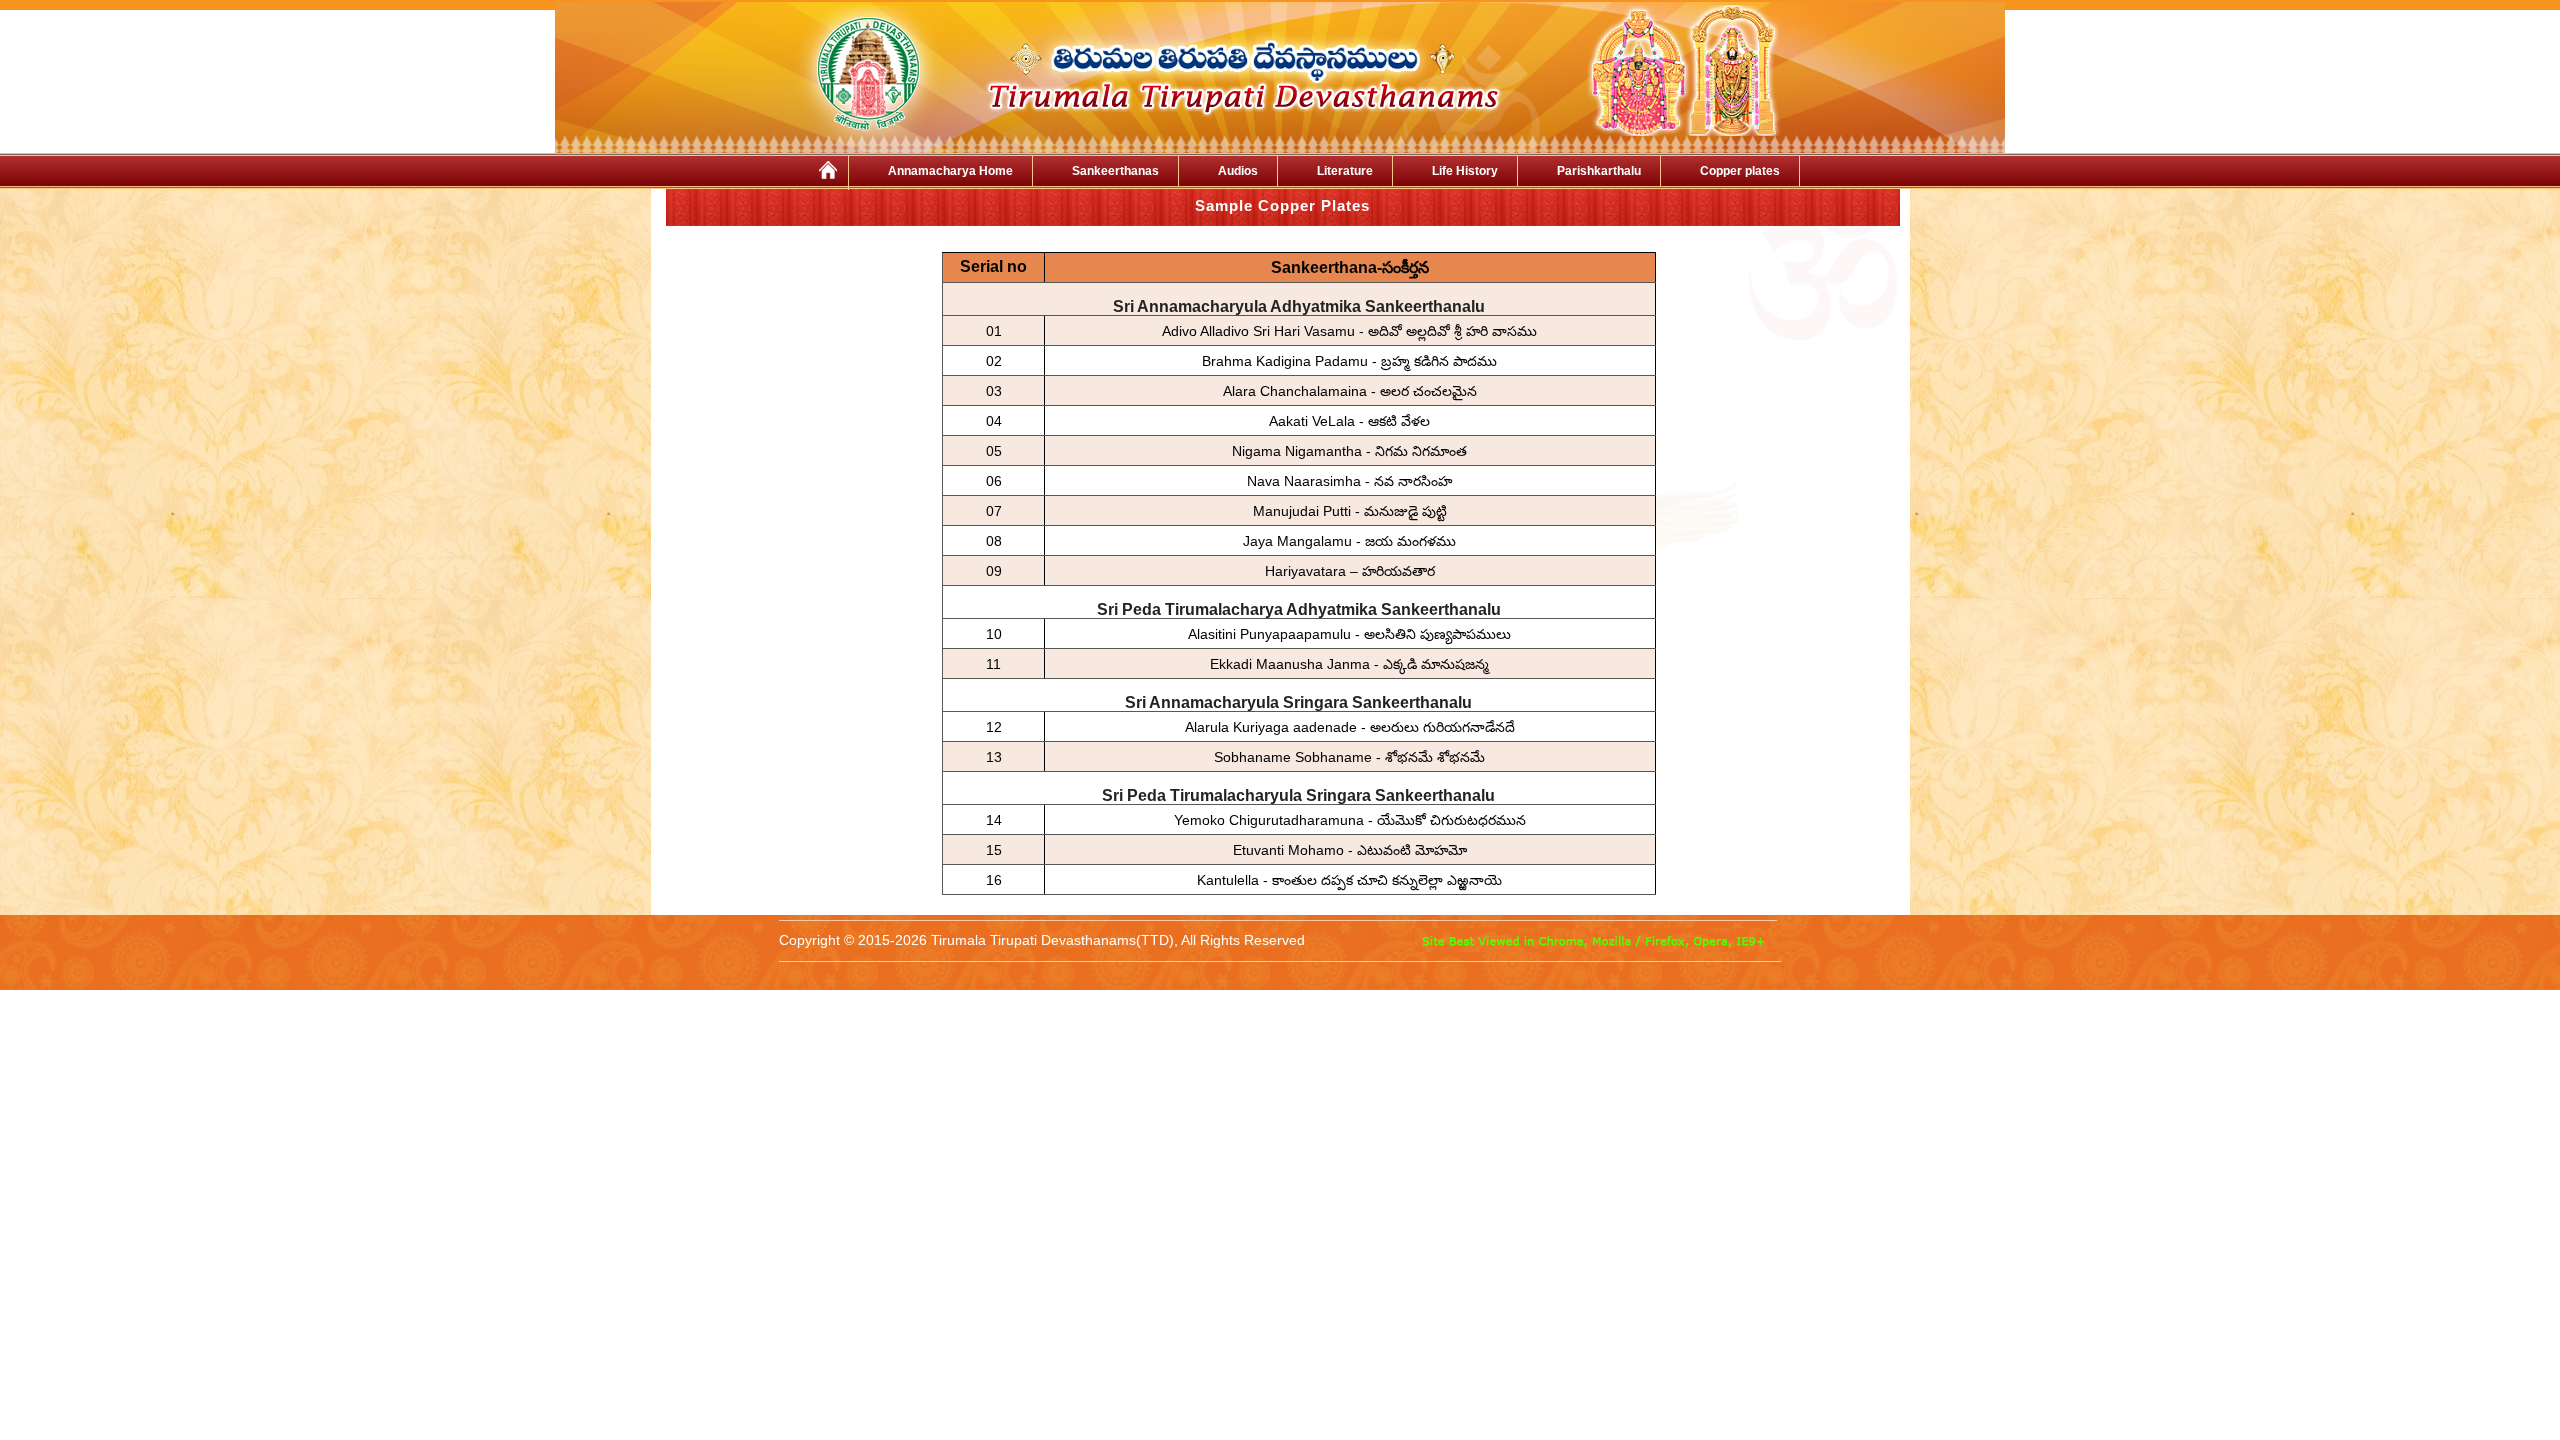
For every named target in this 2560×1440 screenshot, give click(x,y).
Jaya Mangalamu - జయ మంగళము (1349, 541)
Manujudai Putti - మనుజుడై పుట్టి (1350, 511)
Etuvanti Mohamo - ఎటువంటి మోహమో (1350, 850)
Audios (1238, 171)
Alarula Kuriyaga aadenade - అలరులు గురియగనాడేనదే (1350, 727)
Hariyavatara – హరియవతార (1350, 571)
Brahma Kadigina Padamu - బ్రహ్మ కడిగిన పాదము (1349, 361)
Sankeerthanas (1115, 171)
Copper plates (1740, 171)
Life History (1465, 171)
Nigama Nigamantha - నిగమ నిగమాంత (1349, 451)
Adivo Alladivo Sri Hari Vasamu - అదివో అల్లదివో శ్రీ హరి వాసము (1349, 331)
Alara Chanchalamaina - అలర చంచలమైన (1350, 391)
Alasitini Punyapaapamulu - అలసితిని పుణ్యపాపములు (1349, 634)
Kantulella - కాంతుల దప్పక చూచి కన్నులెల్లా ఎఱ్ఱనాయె (1349, 880)
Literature (1345, 171)
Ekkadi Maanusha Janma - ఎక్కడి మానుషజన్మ (1349, 664)
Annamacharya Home (950, 171)
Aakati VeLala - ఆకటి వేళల (1349, 421)
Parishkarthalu (1599, 171)
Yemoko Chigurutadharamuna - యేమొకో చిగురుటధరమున (1350, 820)
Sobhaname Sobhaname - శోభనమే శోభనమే (1349, 757)
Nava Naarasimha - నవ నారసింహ (1349, 481)
